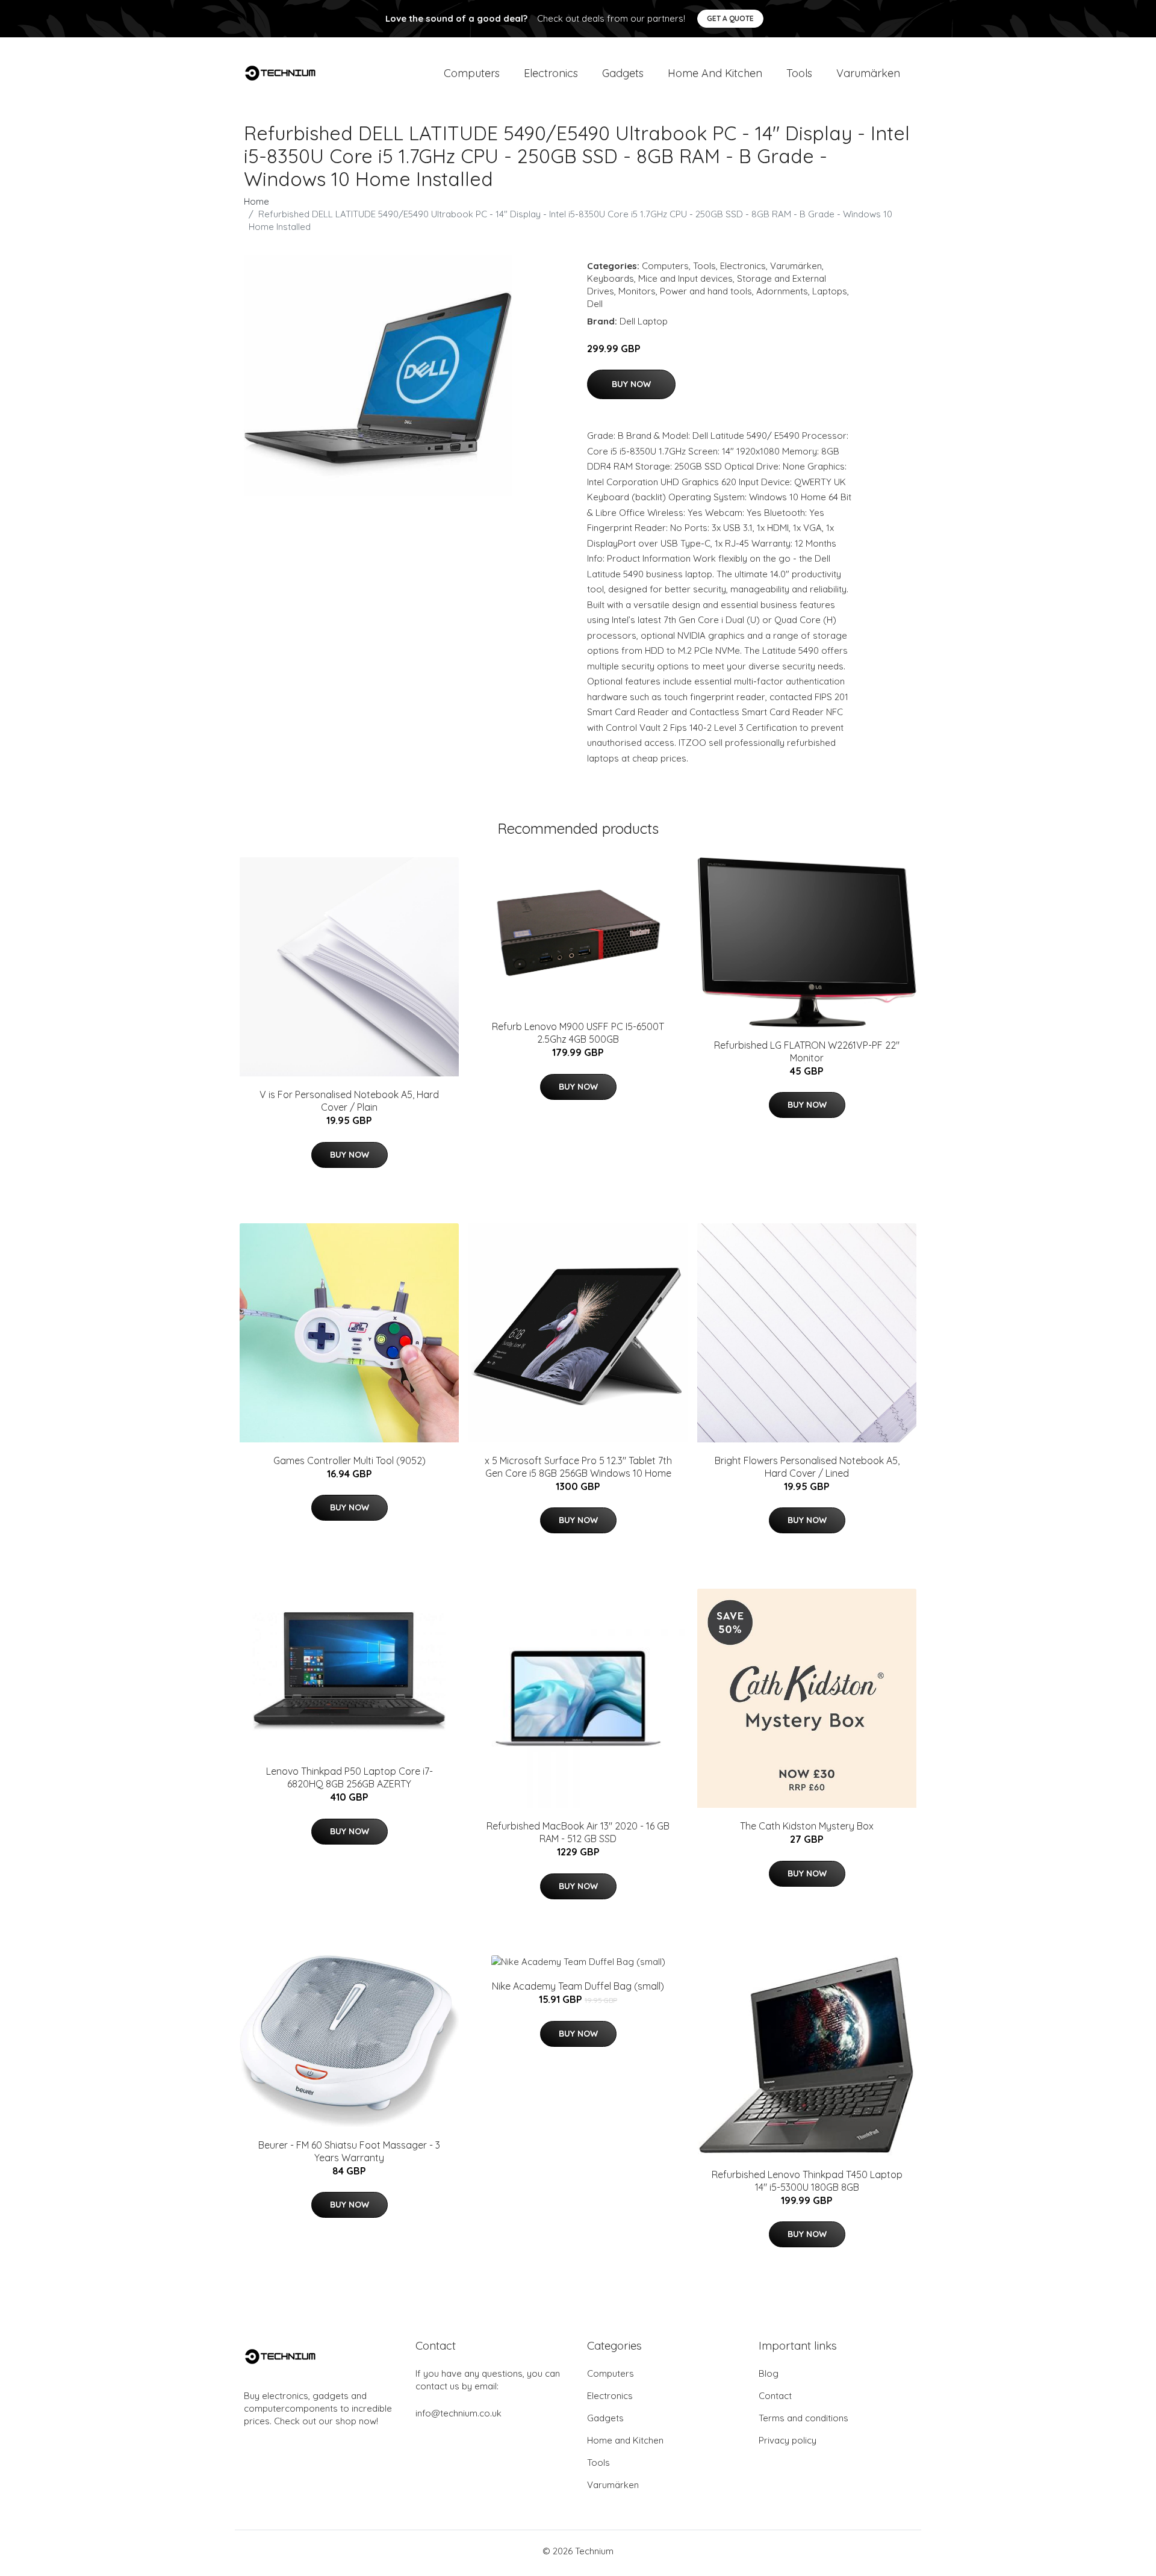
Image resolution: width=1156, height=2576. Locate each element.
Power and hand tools (706, 291)
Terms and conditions (803, 2418)
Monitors (637, 291)
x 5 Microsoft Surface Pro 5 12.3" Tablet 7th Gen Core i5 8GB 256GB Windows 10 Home (578, 1467)
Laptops (830, 291)
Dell (595, 304)
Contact (775, 2396)
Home (256, 201)
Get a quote (730, 18)
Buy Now (631, 384)
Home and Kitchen (715, 73)
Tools (799, 73)
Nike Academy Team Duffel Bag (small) (578, 1986)
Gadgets (623, 73)
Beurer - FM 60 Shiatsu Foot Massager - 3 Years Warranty (349, 2151)
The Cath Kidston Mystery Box (807, 1826)
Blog (769, 2373)
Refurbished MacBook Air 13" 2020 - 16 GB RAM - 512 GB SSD (578, 1832)
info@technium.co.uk (458, 2413)
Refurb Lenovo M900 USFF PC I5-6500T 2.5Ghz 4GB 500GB (578, 1033)
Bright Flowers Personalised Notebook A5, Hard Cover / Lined (807, 1467)
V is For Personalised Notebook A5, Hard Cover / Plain (349, 1101)
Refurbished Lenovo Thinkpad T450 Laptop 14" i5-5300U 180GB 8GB (807, 2181)
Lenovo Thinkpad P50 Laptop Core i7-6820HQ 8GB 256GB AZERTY (350, 1777)
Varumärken (868, 73)
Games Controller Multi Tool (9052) (350, 1460)
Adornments (782, 291)
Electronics (551, 73)
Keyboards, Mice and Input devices (660, 278)
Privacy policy (788, 2440)
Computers (472, 73)
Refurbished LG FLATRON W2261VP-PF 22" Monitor (807, 1051)
